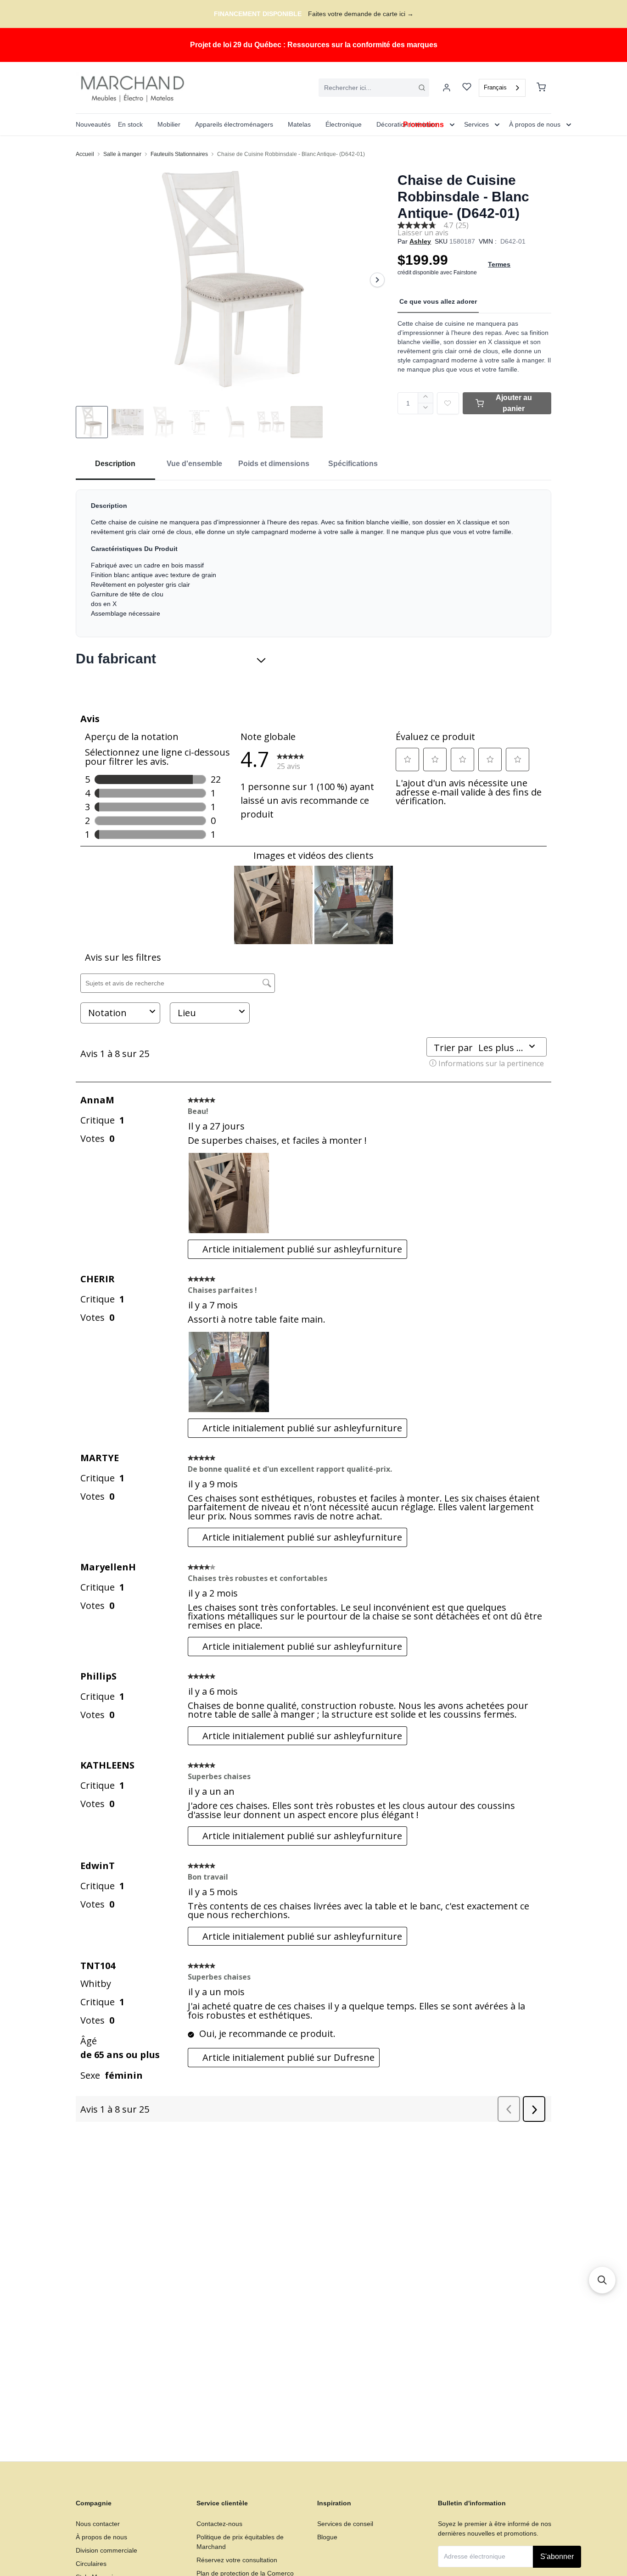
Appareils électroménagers (234, 124)
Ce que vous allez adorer (438, 301)
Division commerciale (106, 2550)
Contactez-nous (219, 2524)
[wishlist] (467, 88)
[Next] (377, 280)
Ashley (420, 241)
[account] (447, 88)
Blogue (327, 2537)
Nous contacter (98, 2524)
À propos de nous (101, 2537)
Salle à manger (122, 154)
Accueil (85, 154)
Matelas (299, 124)
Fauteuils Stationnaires (179, 154)
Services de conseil (345, 2524)
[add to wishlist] (448, 403)
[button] (602, 2280)
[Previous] (89, 280)
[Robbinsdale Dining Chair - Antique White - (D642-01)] (233, 280)
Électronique (344, 124)
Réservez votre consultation (237, 2560)
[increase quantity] (426, 398)
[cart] (541, 88)
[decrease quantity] (426, 409)
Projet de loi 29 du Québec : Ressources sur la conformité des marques (314, 45)
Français (495, 87)
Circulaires (91, 2564)
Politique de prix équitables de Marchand (240, 2542)
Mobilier (169, 124)
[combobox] (374, 88)
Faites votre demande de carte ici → (361, 14)
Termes (499, 264)
